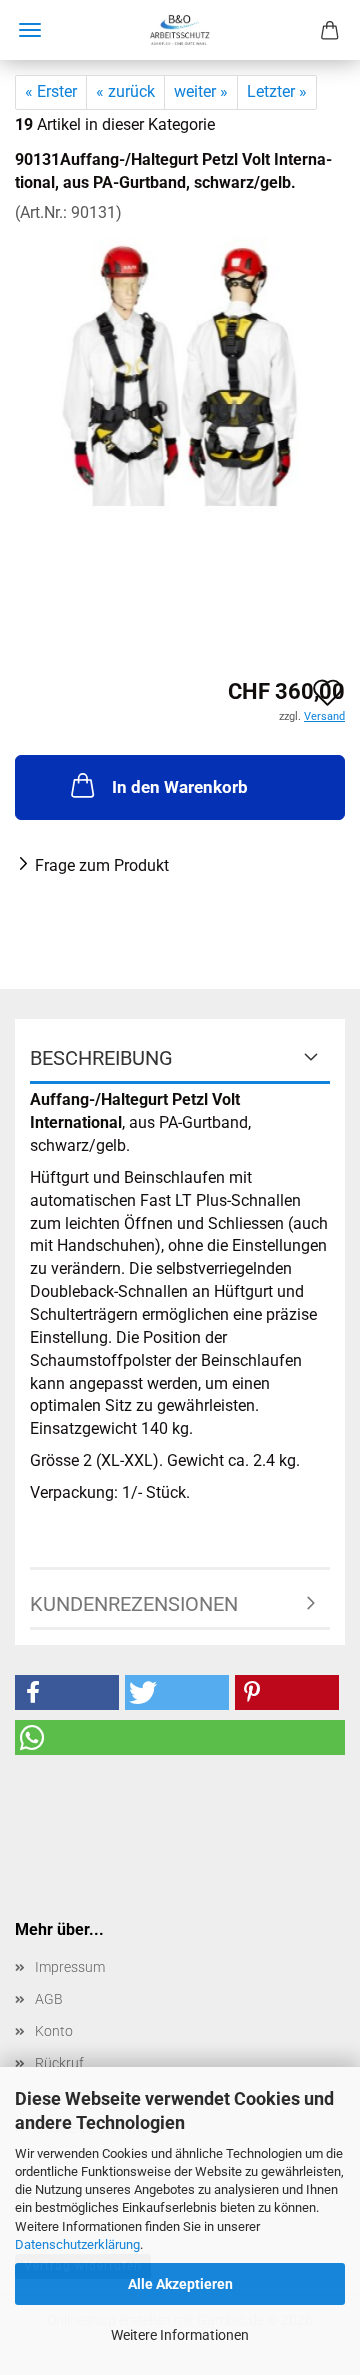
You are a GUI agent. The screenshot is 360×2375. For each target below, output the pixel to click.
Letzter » (277, 91)
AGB (49, 1999)
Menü (30, 30)
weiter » (201, 91)
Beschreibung (101, 1058)
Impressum (70, 1967)
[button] (67, 1692)
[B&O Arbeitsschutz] (180, 30)
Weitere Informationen (180, 2335)
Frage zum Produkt (102, 865)
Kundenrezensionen (134, 1604)
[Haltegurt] (180, 373)
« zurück (125, 91)
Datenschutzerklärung (77, 2244)
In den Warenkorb (180, 787)
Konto (54, 2031)
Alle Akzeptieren (180, 2284)
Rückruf (59, 2063)
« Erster (51, 91)
